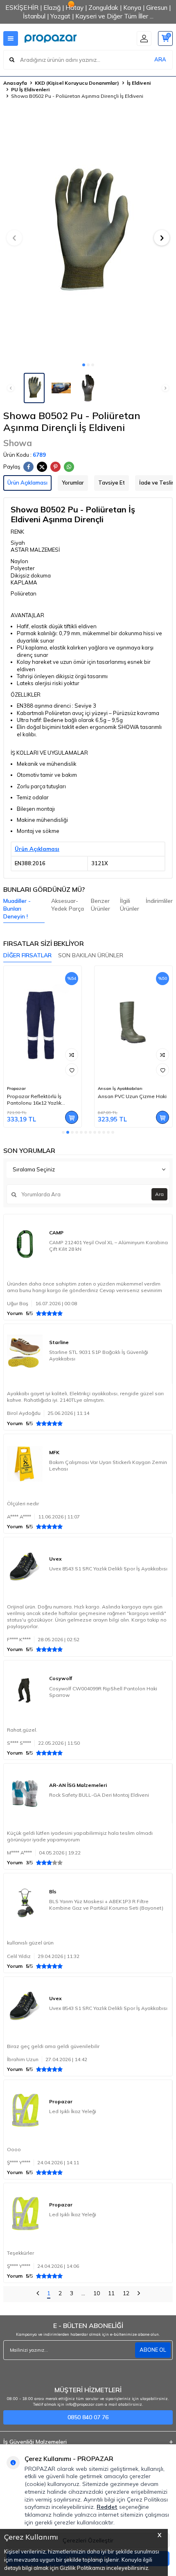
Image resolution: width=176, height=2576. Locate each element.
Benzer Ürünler (100, 905)
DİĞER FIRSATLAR (27, 955)
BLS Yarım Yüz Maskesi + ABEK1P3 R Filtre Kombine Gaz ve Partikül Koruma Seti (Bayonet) (106, 1905)
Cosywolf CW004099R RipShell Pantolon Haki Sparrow (103, 1692)
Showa (18, 443)
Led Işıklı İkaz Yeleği (73, 2111)
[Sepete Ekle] (72, 1117)
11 (111, 2293)
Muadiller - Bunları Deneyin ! (17, 909)
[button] (84, 365)
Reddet (107, 2507)
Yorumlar (73, 483)
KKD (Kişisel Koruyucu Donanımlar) (77, 83)
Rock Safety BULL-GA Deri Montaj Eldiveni (99, 1795)
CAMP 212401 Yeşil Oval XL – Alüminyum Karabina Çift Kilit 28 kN (108, 1246)
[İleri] (139, 2294)
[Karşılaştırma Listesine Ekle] (72, 1055)
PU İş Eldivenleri (30, 89)
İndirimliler (159, 901)
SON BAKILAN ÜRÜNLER (91, 955)
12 (126, 2293)
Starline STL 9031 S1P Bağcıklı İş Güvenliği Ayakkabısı (99, 1355)
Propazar (16, 1088)
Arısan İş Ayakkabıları (120, 1088)
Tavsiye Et (112, 483)
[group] (88, 233)
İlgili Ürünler (130, 905)
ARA (160, 59)
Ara (159, 1194)
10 (97, 2293)
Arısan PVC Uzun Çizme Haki (132, 1096)
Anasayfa (15, 83)
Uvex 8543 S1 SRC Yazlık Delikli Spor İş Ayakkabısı (108, 1569)
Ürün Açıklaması (27, 483)
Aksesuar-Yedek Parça (68, 905)
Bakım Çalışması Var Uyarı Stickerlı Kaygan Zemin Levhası (108, 1465)
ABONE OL (153, 2350)
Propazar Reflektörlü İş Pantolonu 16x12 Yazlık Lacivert (34, 1100)
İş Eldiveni (139, 83)
